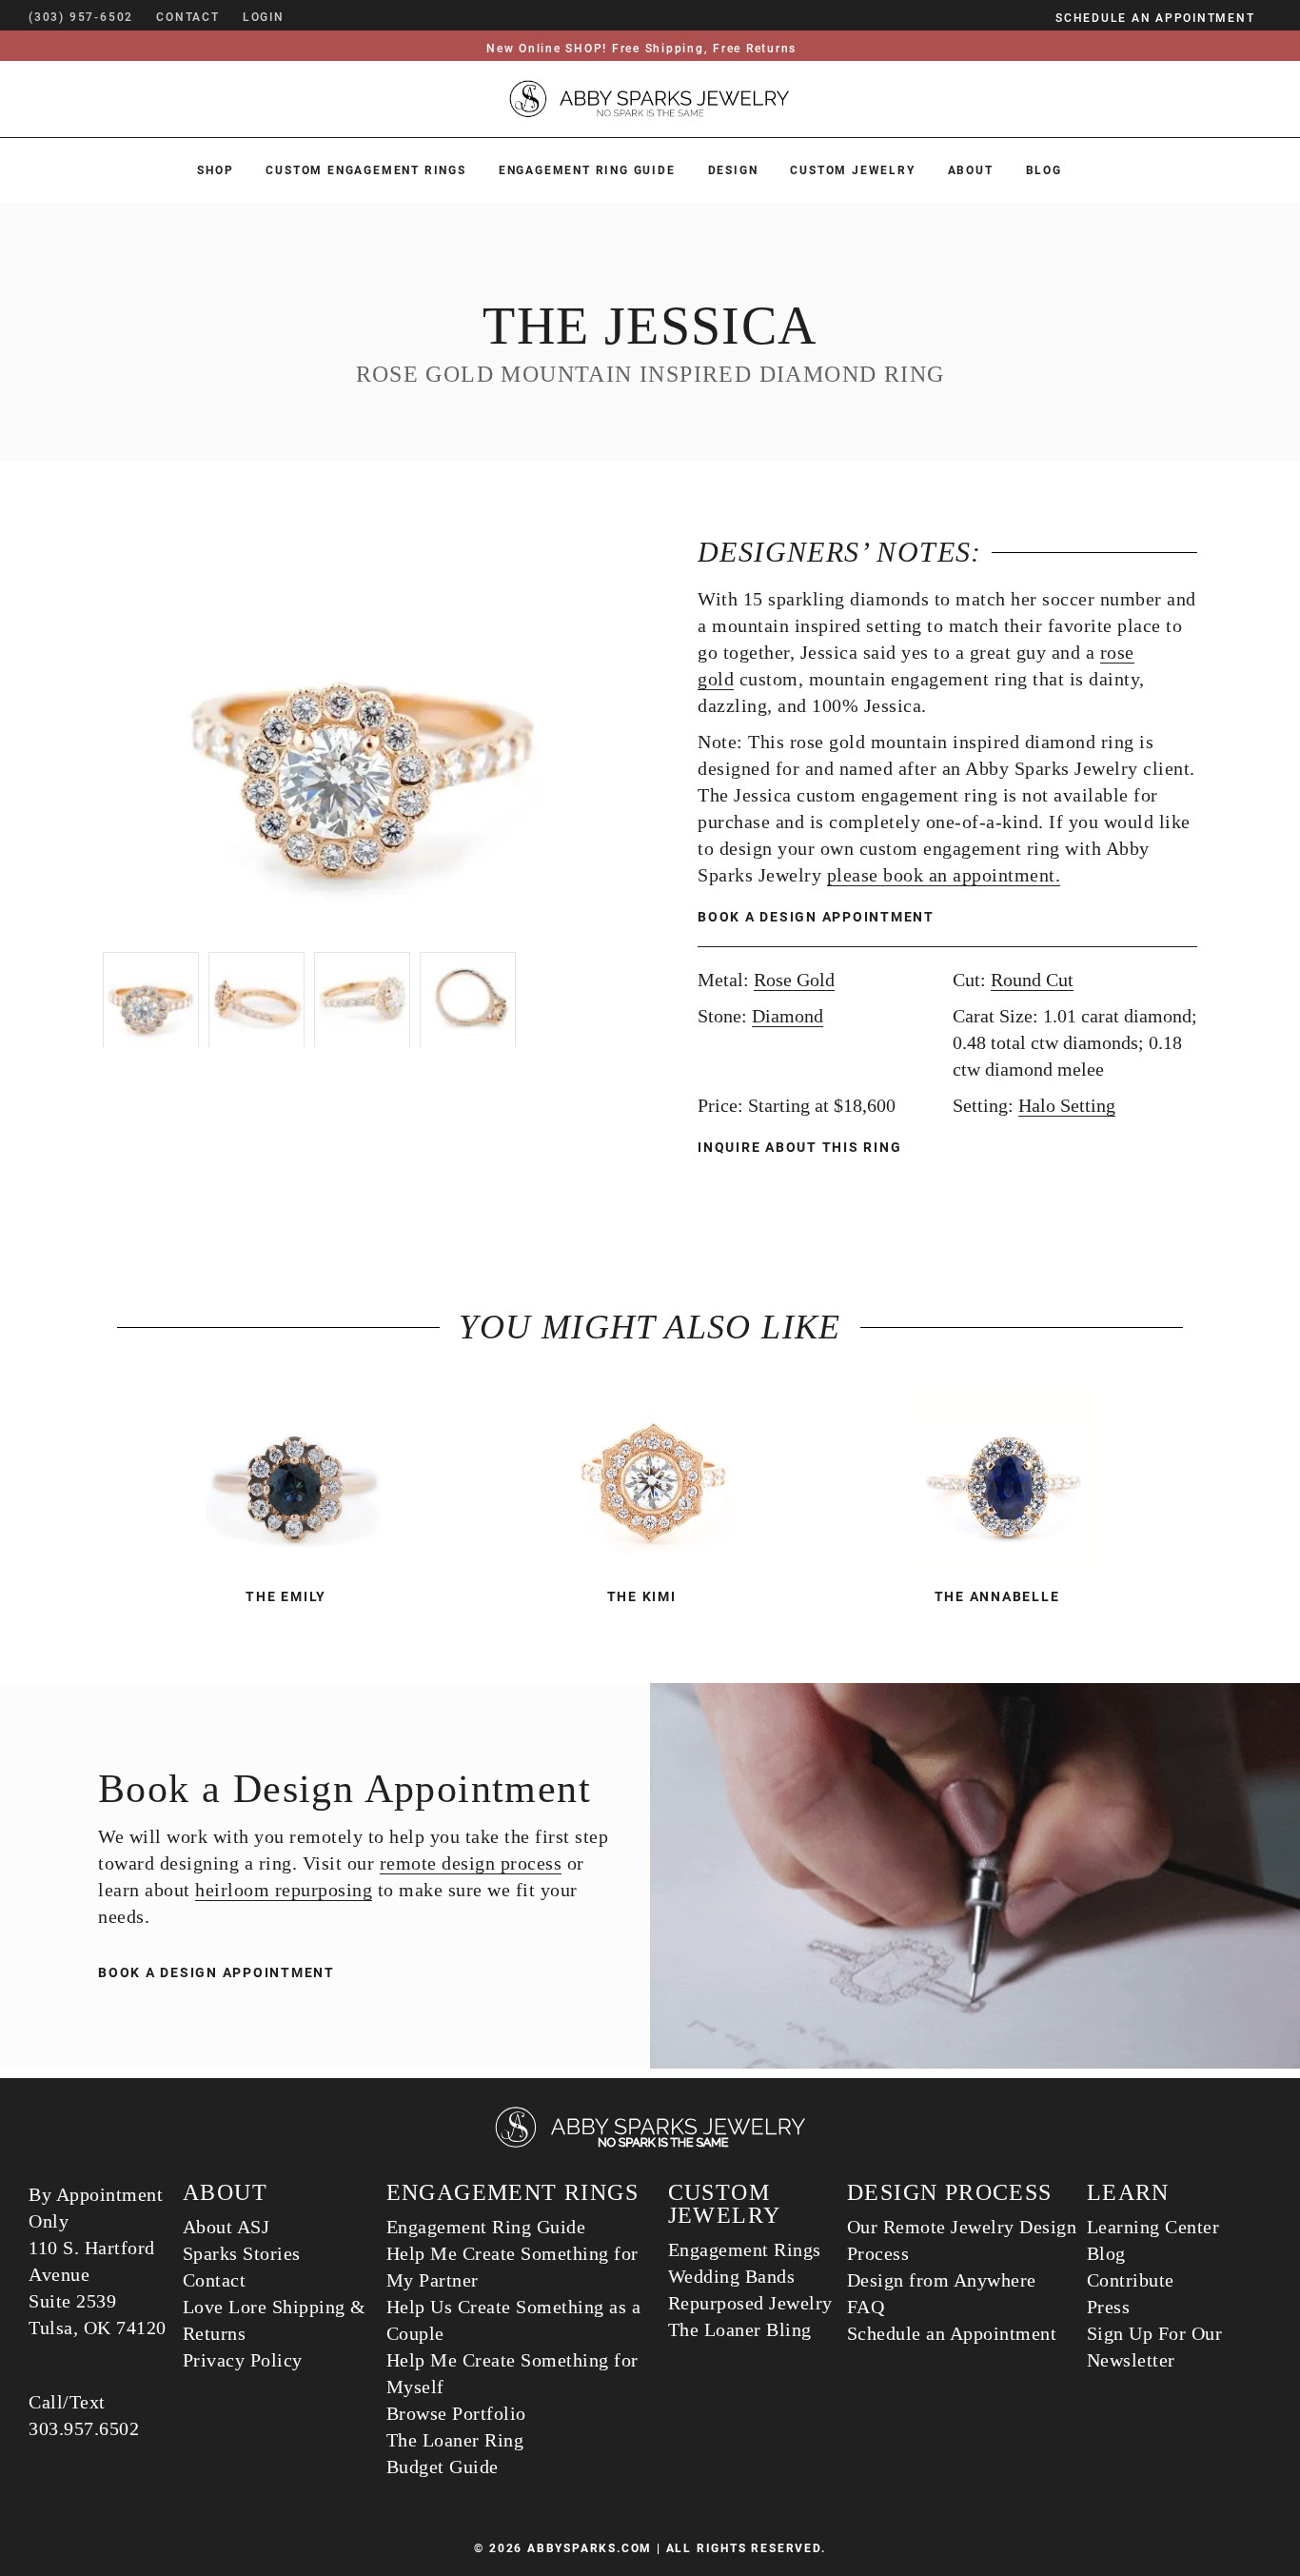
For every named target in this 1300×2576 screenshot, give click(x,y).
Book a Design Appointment (816, 917)
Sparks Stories (242, 2253)
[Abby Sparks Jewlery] (650, 2144)
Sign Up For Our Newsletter (1155, 2347)
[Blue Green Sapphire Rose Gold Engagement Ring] (295, 1477)
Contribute (1131, 2280)
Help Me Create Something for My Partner (512, 2267)
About (971, 170)
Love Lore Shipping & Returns (275, 2320)
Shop (215, 170)
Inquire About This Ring (802, 1147)
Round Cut (1032, 980)
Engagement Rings (745, 2249)
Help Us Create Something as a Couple (514, 2320)
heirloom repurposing (284, 1890)
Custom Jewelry (852, 170)
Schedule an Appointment (952, 2333)
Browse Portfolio (456, 2413)
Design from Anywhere (942, 2280)
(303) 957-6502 (81, 17)
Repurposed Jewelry (750, 2303)
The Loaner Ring (455, 2440)
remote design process (471, 1863)
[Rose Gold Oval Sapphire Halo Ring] (1005, 1477)
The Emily (286, 1596)
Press (1109, 2307)
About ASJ (227, 2227)
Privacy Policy (243, 2360)
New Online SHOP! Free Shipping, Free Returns (641, 49)
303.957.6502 (84, 2428)
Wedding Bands (732, 2276)
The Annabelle (997, 1596)
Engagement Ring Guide (587, 170)
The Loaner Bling (740, 2329)
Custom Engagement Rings (365, 170)
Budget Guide (443, 2467)
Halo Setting (1067, 1105)
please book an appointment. (944, 875)
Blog (1044, 170)
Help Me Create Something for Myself (512, 2373)
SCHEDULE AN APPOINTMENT (1155, 18)
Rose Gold (794, 980)
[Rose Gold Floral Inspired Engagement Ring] (650, 1477)
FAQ (866, 2307)
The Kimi (642, 1596)
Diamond (788, 1016)
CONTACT (188, 17)
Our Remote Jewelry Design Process (962, 2240)
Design (733, 170)
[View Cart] (313, 17)
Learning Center (1153, 2227)
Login (264, 17)
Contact (215, 2280)
